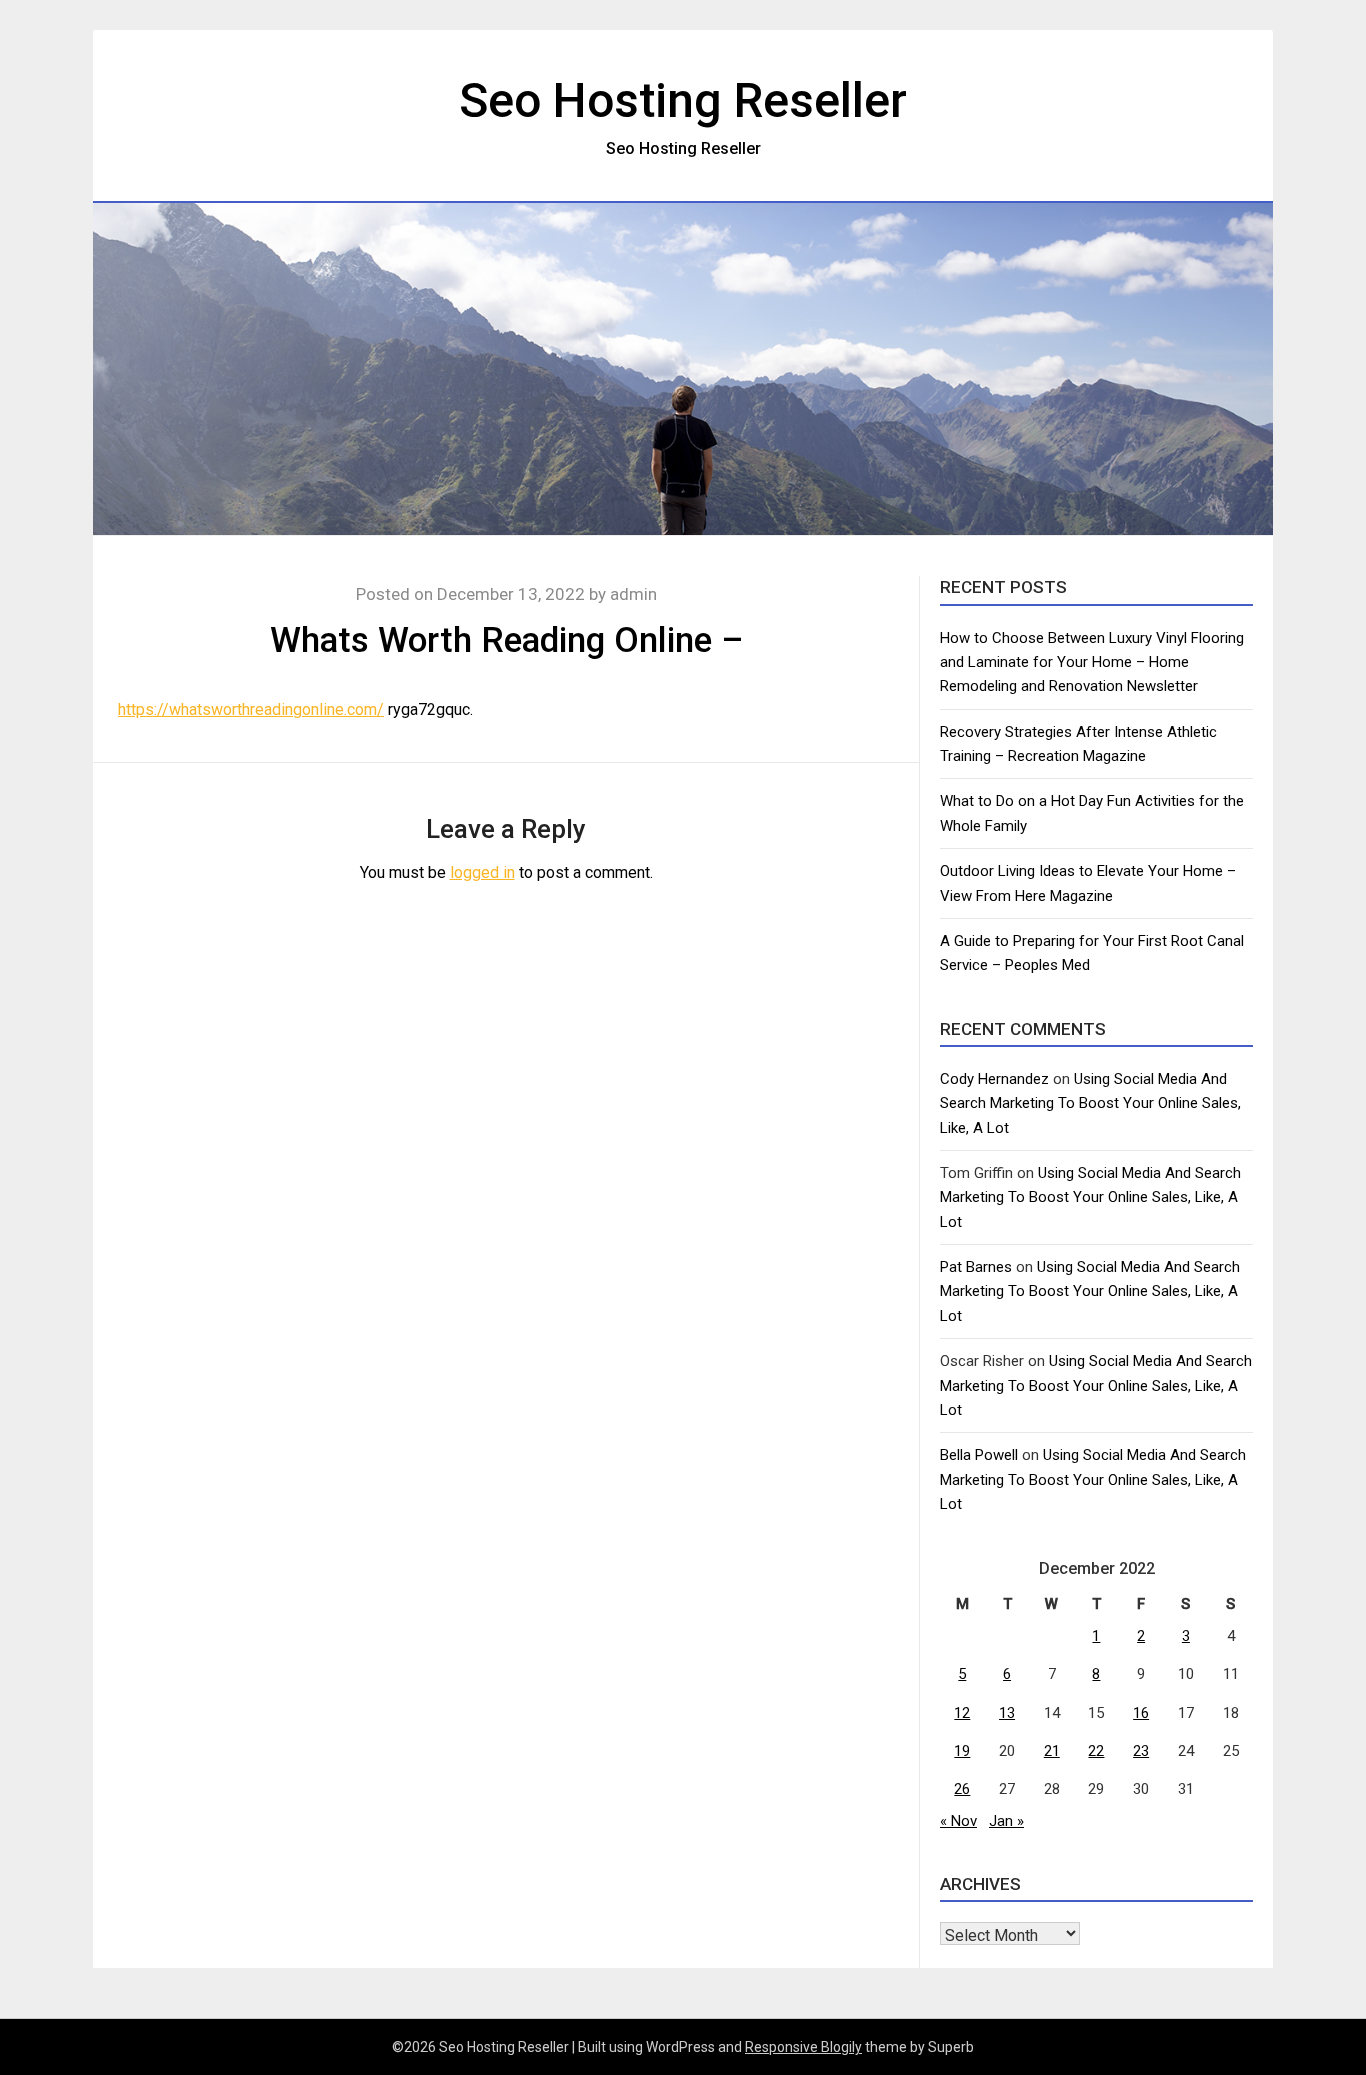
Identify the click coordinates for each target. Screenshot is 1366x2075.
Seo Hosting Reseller (683, 100)
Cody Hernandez (994, 1079)
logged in (482, 872)
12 (962, 1713)
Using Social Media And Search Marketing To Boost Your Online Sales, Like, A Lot (1090, 1103)
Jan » (1006, 1821)
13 (1007, 1713)
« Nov (958, 1821)
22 (1096, 1751)
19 (962, 1751)
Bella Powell (979, 1455)
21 (1052, 1751)
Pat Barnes (976, 1267)
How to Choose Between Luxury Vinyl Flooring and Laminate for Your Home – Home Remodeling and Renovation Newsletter (1092, 662)
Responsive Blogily (803, 2047)
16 (1141, 1713)
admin (633, 594)
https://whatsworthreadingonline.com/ (251, 709)
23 (1141, 1751)
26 (962, 1789)
